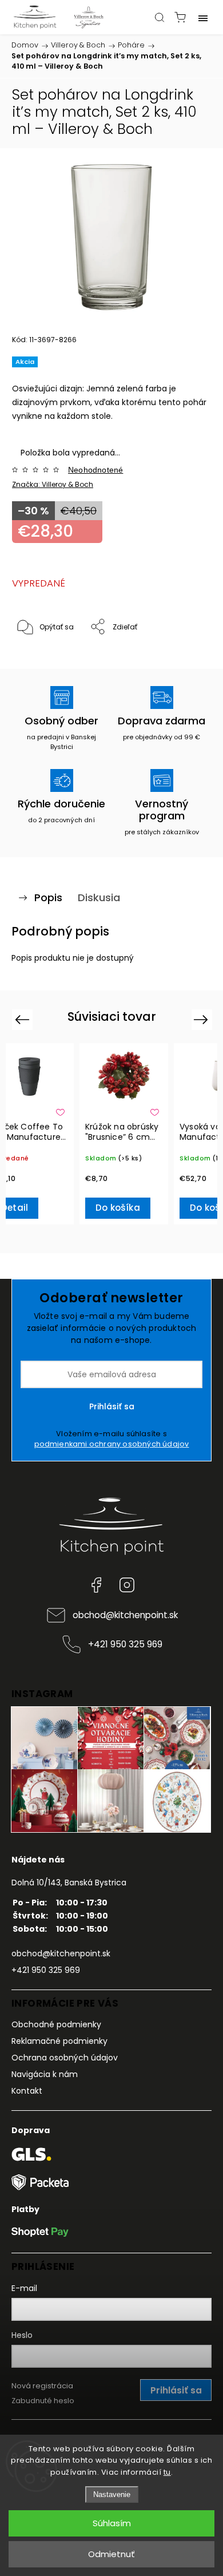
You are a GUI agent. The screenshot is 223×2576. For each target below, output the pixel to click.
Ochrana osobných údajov (65, 2058)
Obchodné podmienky (56, 2024)
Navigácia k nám (45, 2074)
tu (167, 2472)
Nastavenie (112, 2494)
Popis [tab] (48, 897)
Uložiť (39, 662)
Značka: (53, 484)
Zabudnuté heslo (43, 2401)
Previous (24, 1019)
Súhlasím (112, 2523)
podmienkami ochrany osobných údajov (112, 1444)
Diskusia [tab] (99, 897)
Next (203, 1019)
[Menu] (203, 17)
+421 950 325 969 (125, 1644)
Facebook (96, 1585)
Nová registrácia (42, 2386)
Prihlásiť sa (112, 1406)
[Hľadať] (160, 17)
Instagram (127, 1585)
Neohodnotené (95, 470)
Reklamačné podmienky (59, 2041)
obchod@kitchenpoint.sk (125, 1615)
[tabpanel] (124, 1134)
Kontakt (27, 2091)
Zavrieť (184, 657)
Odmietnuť (111, 2554)
